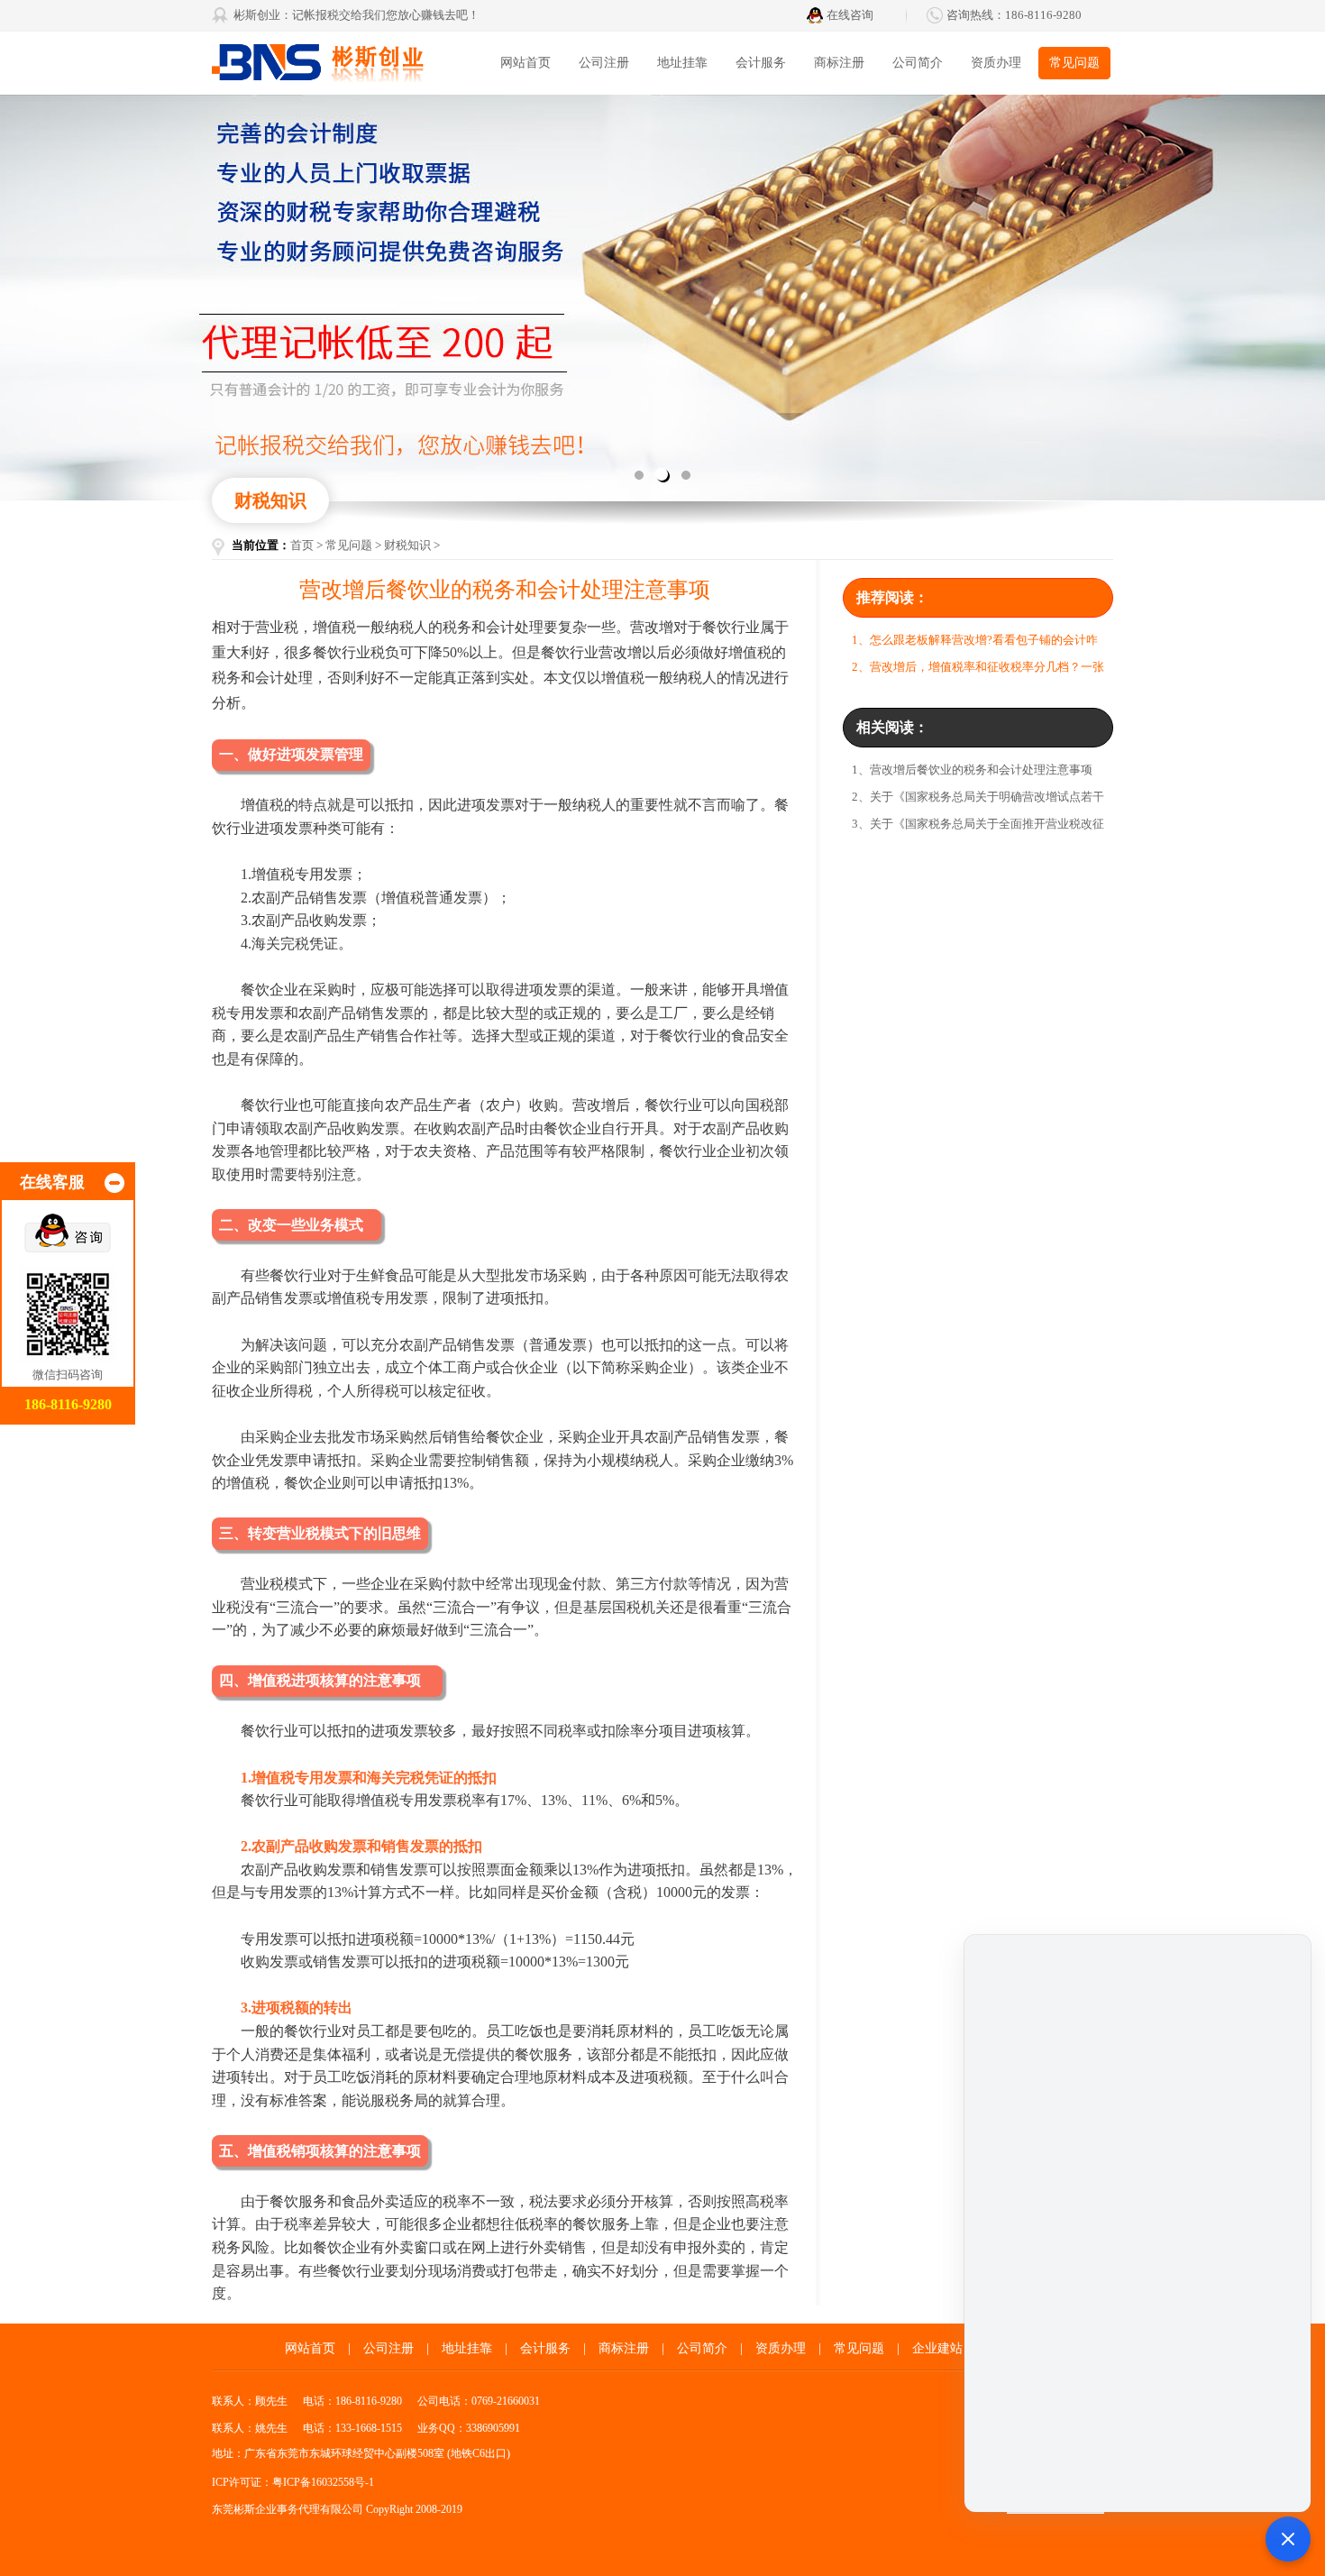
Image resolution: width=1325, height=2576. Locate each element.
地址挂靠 (682, 63)
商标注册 (839, 63)
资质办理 (996, 63)
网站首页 (525, 63)
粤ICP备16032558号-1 (323, 2482)
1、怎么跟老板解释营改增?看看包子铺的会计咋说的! (975, 643)
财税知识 (407, 545)
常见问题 (1074, 63)
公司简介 (918, 63)
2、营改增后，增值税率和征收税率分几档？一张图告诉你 (978, 670)
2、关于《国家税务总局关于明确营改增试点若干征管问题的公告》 (978, 800)
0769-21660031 (506, 2401)
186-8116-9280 (1043, 15)
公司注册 (604, 63)
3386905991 (493, 2428)
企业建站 (937, 2348)
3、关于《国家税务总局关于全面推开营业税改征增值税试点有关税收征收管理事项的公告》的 (978, 827)
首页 (302, 545)
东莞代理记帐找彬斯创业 (662, 298)
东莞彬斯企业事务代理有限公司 (347, 63)
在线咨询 (850, 15)
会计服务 (761, 63)
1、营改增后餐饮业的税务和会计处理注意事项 (972, 770)
